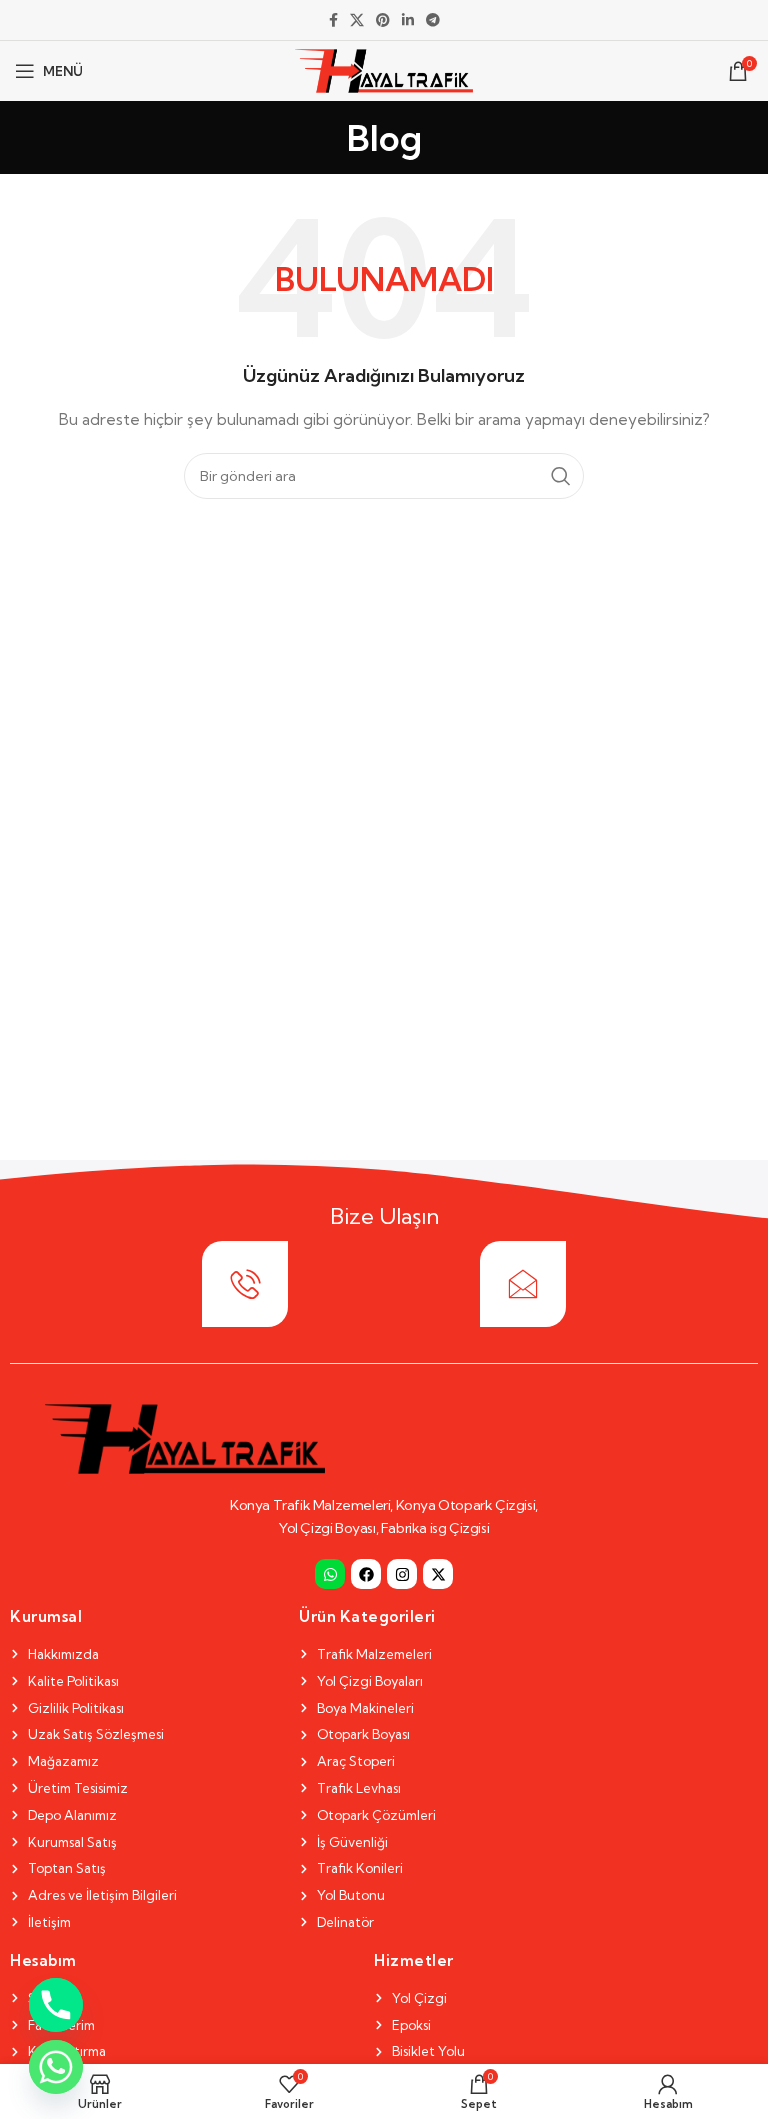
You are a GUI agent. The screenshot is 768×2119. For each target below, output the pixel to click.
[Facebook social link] (333, 20)
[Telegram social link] (433, 20)
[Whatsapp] (330, 1574)
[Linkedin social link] (408, 20)
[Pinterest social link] (383, 20)
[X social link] (357, 20)
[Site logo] (384, 69)
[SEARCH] (561, 476)
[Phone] (56, 2005)
